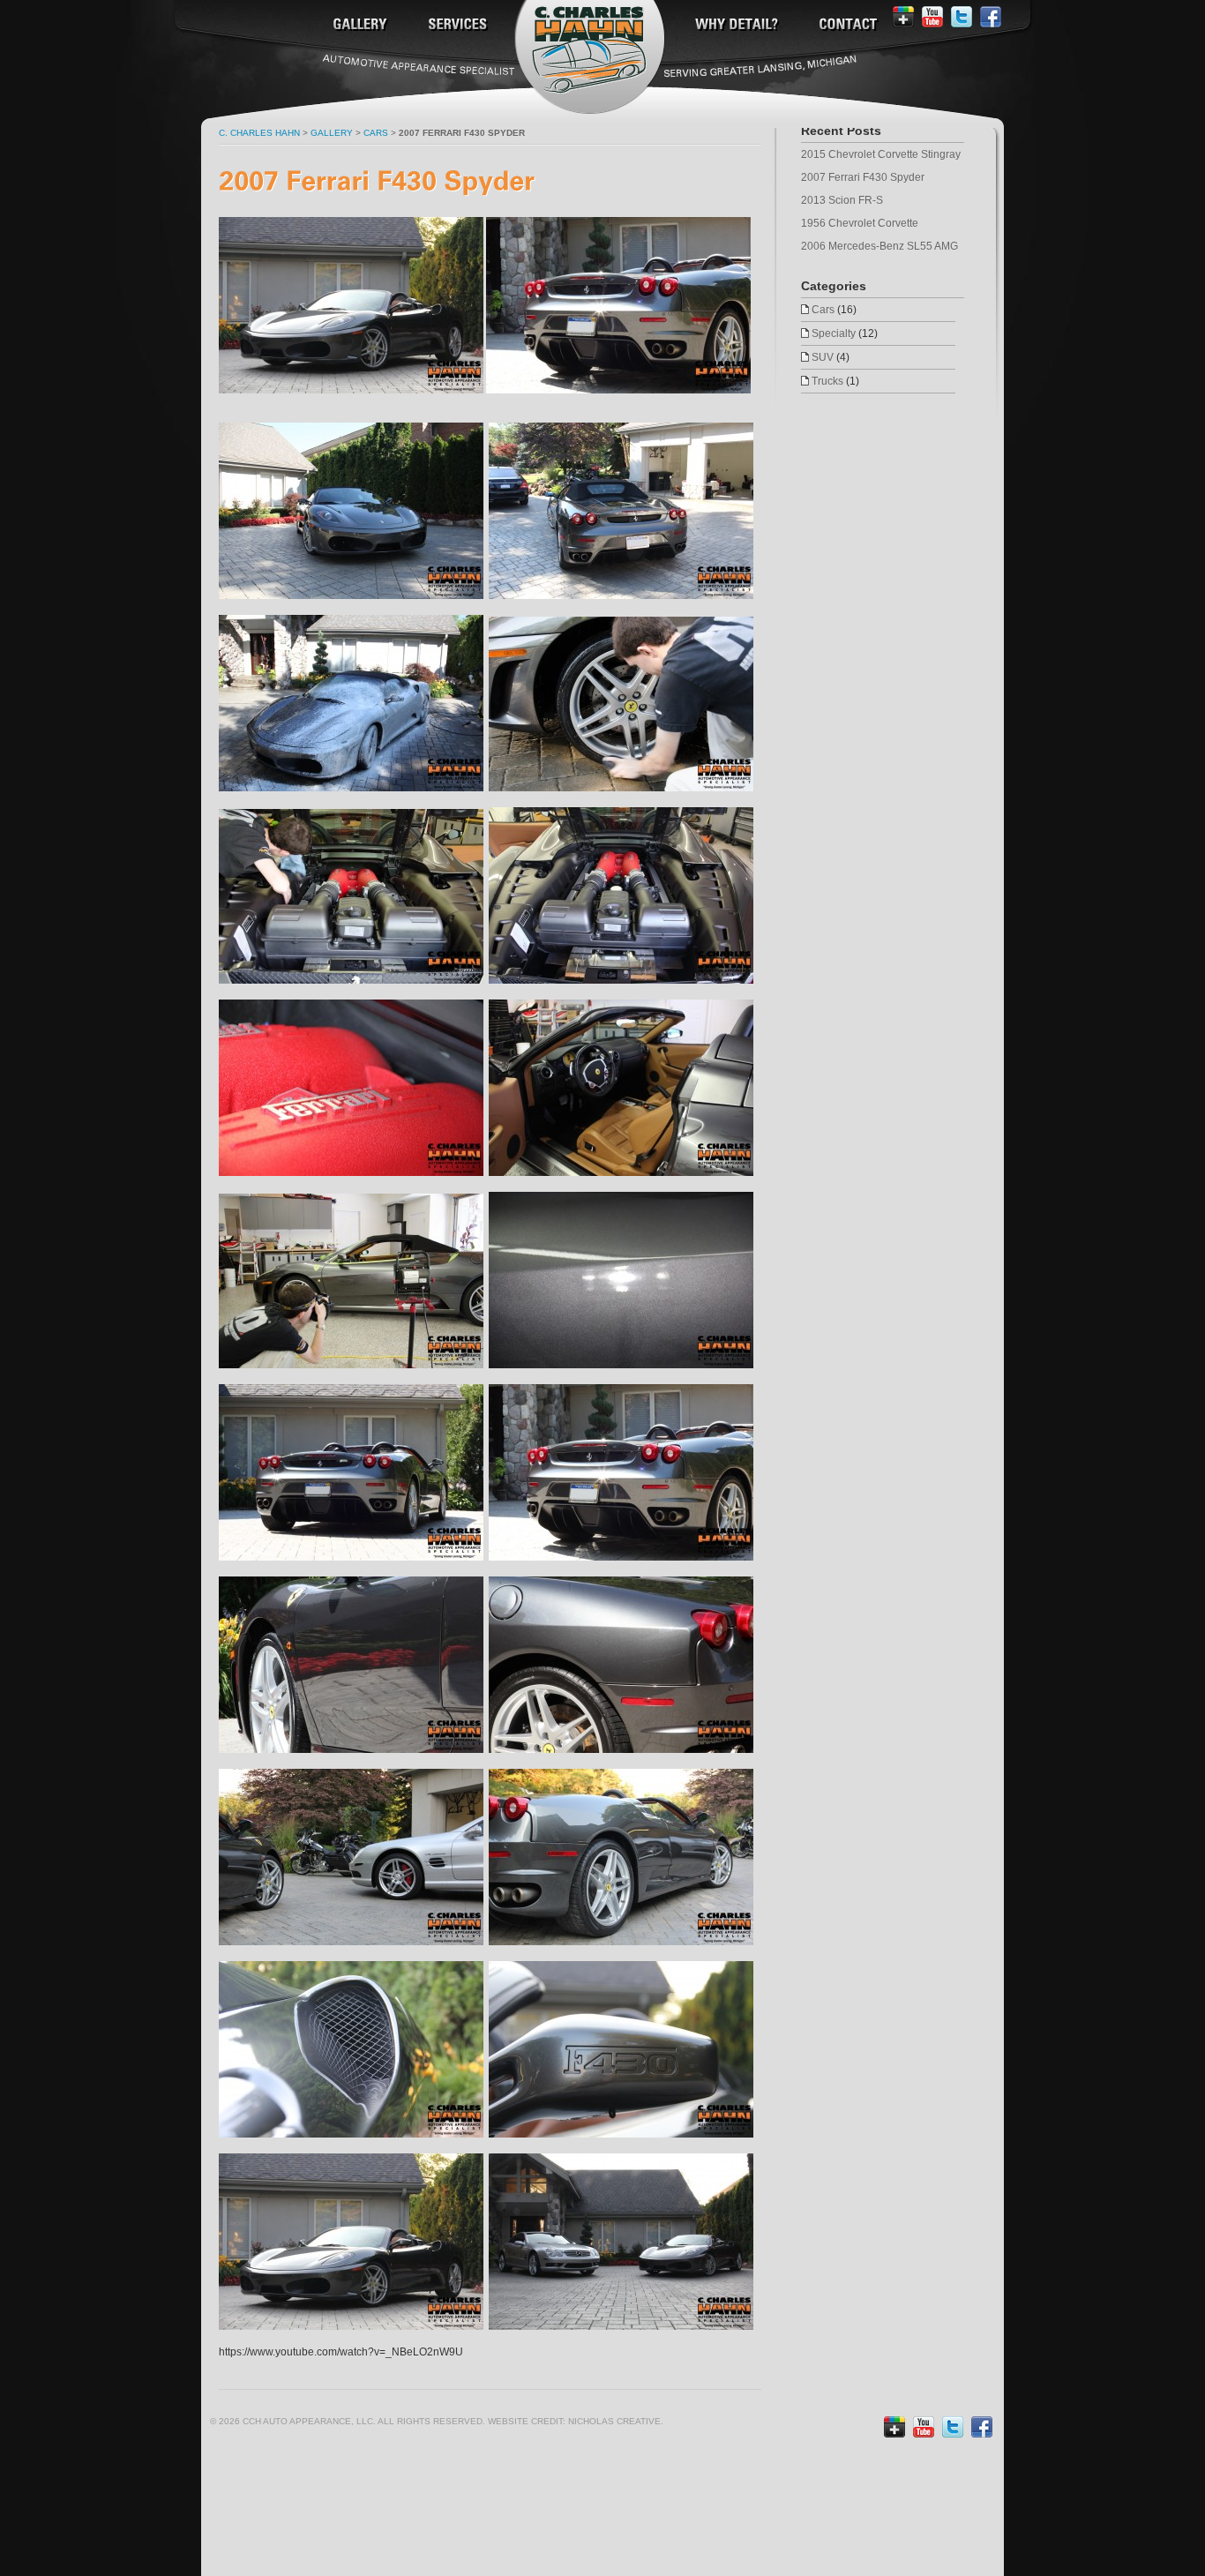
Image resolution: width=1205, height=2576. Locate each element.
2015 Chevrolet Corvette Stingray (881, 154)
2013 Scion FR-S (842, 200)
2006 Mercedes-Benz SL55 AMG (879, 246)
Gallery (332, 133)
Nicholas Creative (614, 2421)
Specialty (834, 333)
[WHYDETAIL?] (735, 25)
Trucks (827, 381)
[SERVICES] (456, 25)
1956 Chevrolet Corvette (860, 223)
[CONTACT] (846, 25)
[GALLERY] (358, 25)
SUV (823, 357)
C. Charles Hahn (259, 133)
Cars (823, 310)
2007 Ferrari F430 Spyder (863, 177)
